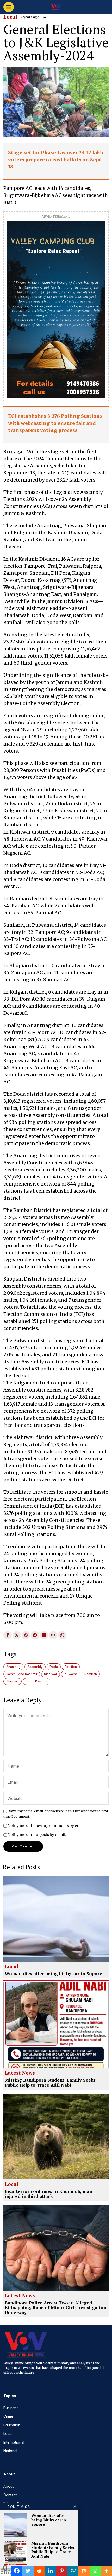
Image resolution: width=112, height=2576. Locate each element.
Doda (54, 1667)
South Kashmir (36, 1681)
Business (11, 2408)
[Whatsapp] (95, 2571)
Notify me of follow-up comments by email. (46, 1826)
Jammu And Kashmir (22, 1674)
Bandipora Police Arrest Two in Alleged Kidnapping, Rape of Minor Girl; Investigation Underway (55, 2308)
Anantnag (13, 1667)
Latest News (20, 2073)
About (8, 2486)
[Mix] (84, 2571)
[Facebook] (17, 2571)
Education (12, 2425)
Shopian (13, 1681)
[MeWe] (73, 2571)
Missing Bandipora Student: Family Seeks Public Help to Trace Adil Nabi (50, 2083)
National (10, 2451)
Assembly (35, 1667)
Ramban (91, 1674)
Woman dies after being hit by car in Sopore (53, 1974)
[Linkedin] (50, 2571)
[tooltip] (8, 1635)
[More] (106, 2571)
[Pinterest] (62, 2571)
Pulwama (71, 1674)
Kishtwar (51, 1674)
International (14, 2442)
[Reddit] (39, 2571)
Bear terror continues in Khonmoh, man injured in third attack (48, 2194)
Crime (8, 2416)
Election (71, 1667)
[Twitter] (28, 2571)
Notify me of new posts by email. (37, 1835)
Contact (10, 2495)
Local (10, 17)
